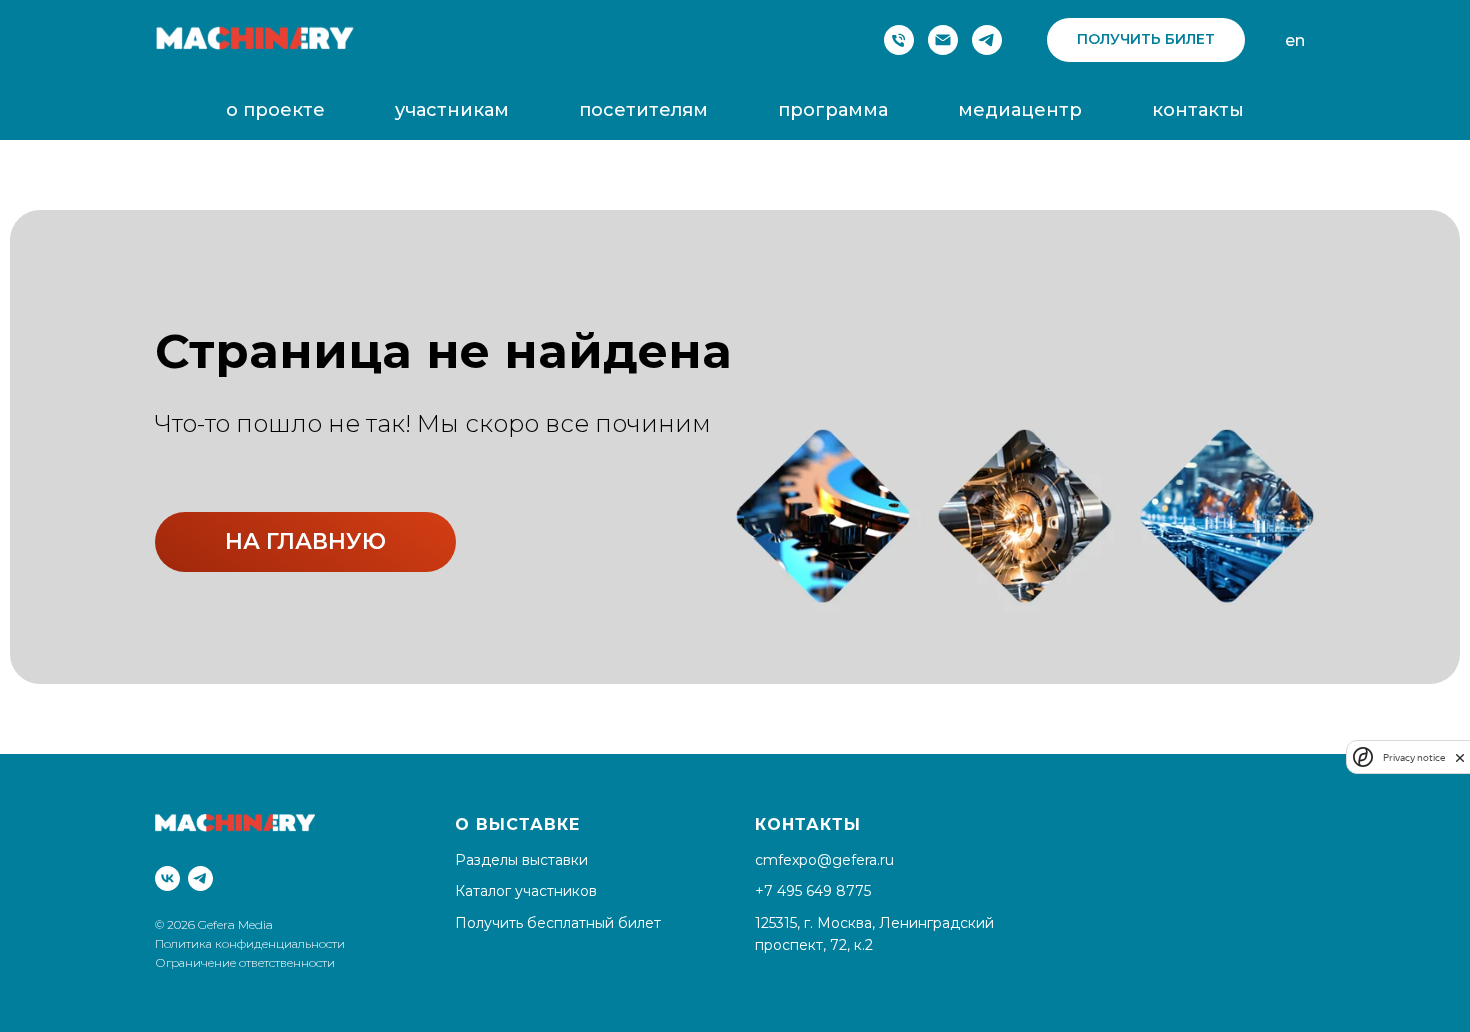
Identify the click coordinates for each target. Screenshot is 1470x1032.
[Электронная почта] (943, 40)
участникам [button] (452, 110)
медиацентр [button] (1020, 110)
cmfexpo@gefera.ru (824, 860)
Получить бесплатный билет (558, 923)
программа (833, 110)
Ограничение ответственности (245, 962)
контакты (1198, 110)
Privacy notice (1414, 757)
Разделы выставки (521, 860)
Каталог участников (526, 891)
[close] (1460, 757)
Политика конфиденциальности (251, 943)
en (1295, 40)
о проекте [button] (275, 110)
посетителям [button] (643, 110)
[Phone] (899, 40)
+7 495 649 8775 (813, 891)
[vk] (167, 878)
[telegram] (987, 40)
